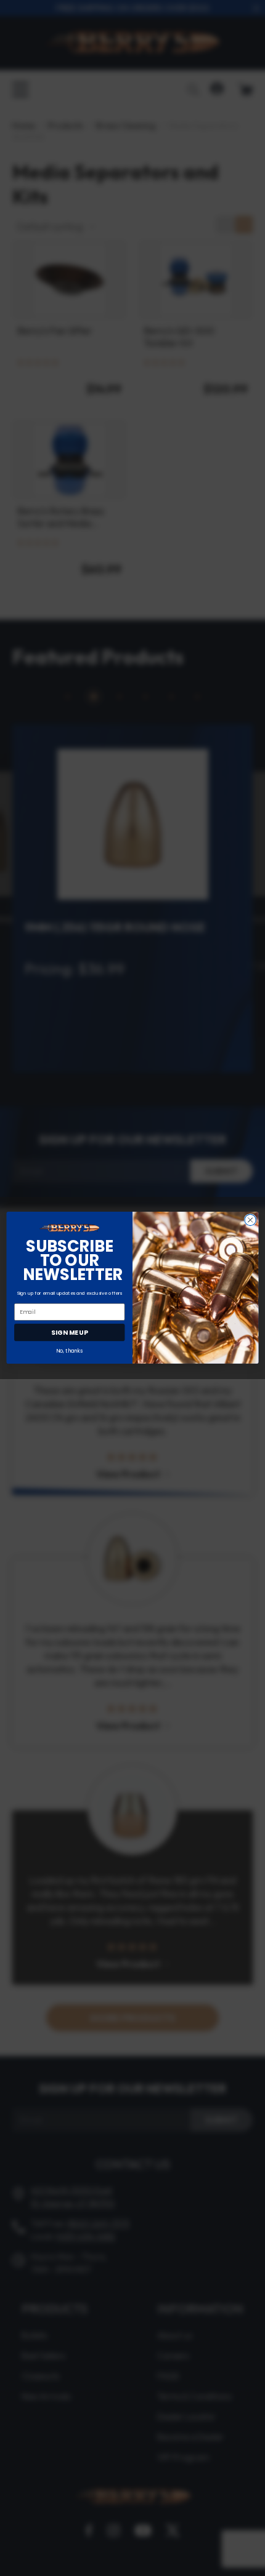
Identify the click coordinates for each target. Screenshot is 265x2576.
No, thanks (69, 1351)
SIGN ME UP (69, 1333)
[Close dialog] (250, 1220)
